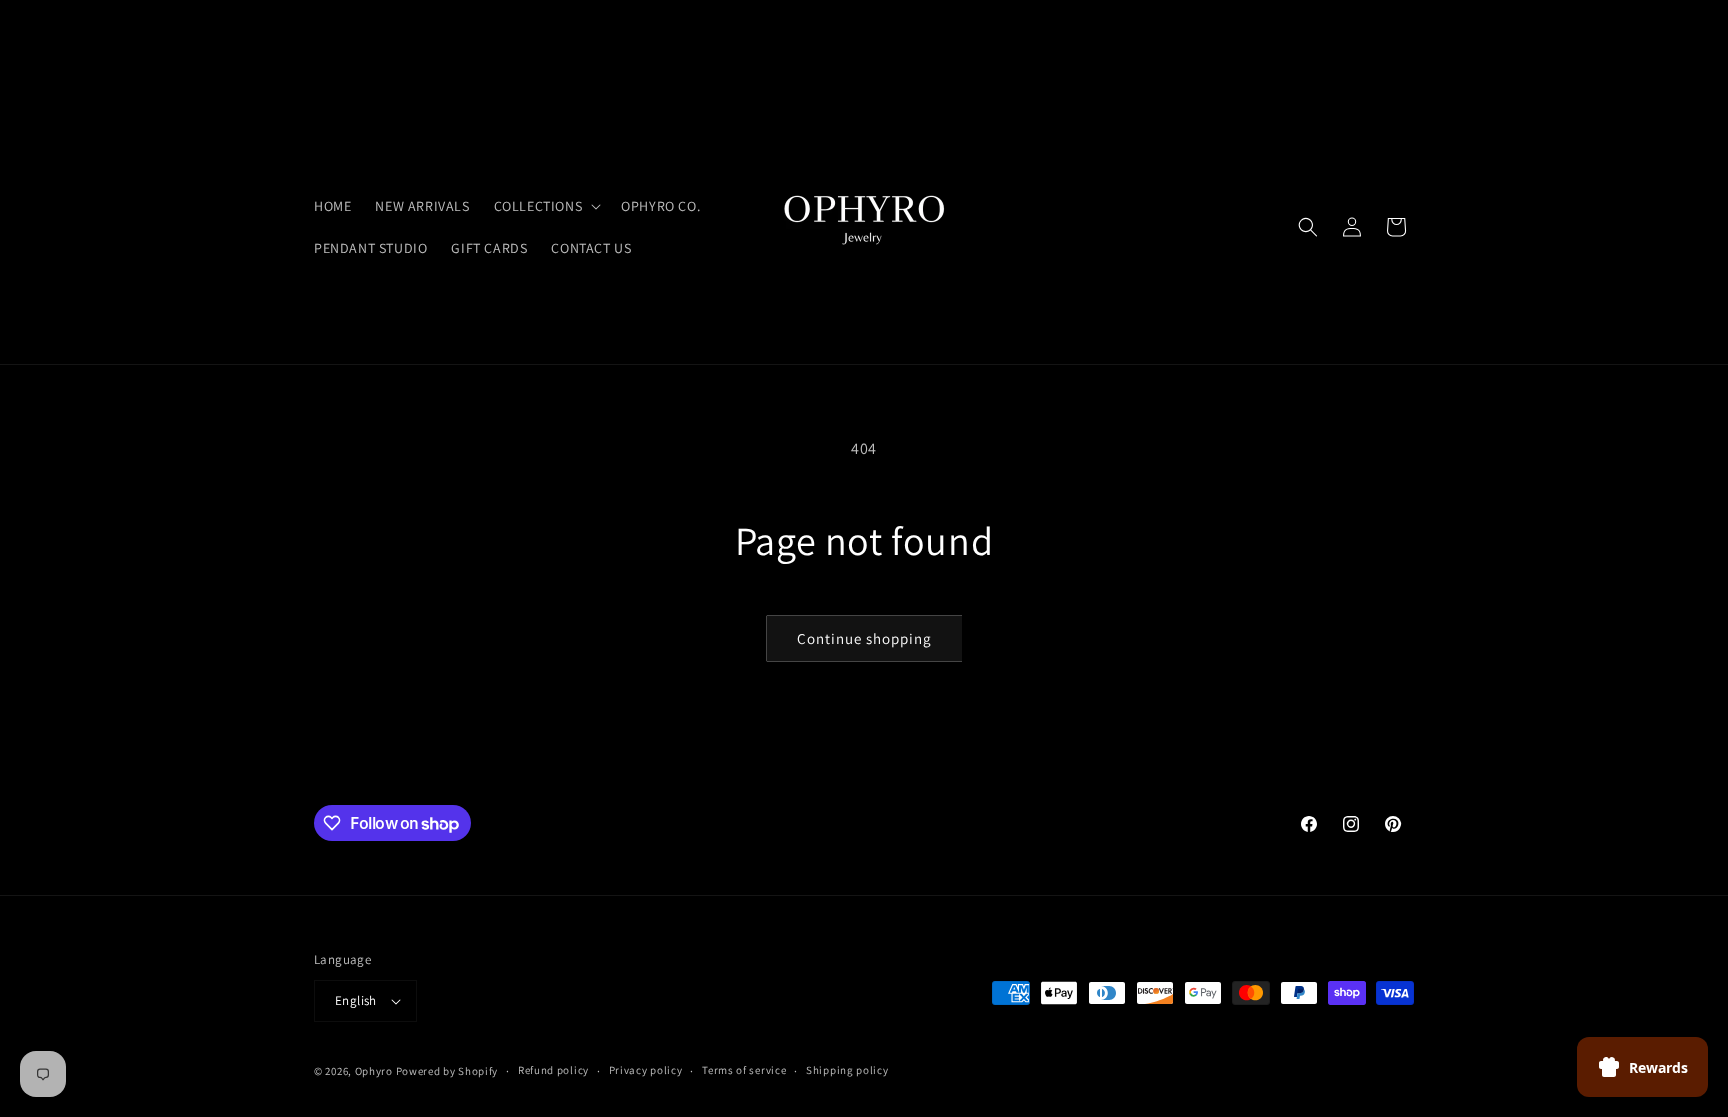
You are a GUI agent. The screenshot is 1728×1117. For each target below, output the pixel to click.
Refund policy (553, 1070)
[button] (546, 206)
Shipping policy (847, 1070)
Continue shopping (864, 638)
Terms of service (744, 1070)
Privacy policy (646, 1070)
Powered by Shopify (447, 1071)
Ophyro (374, 1071)
